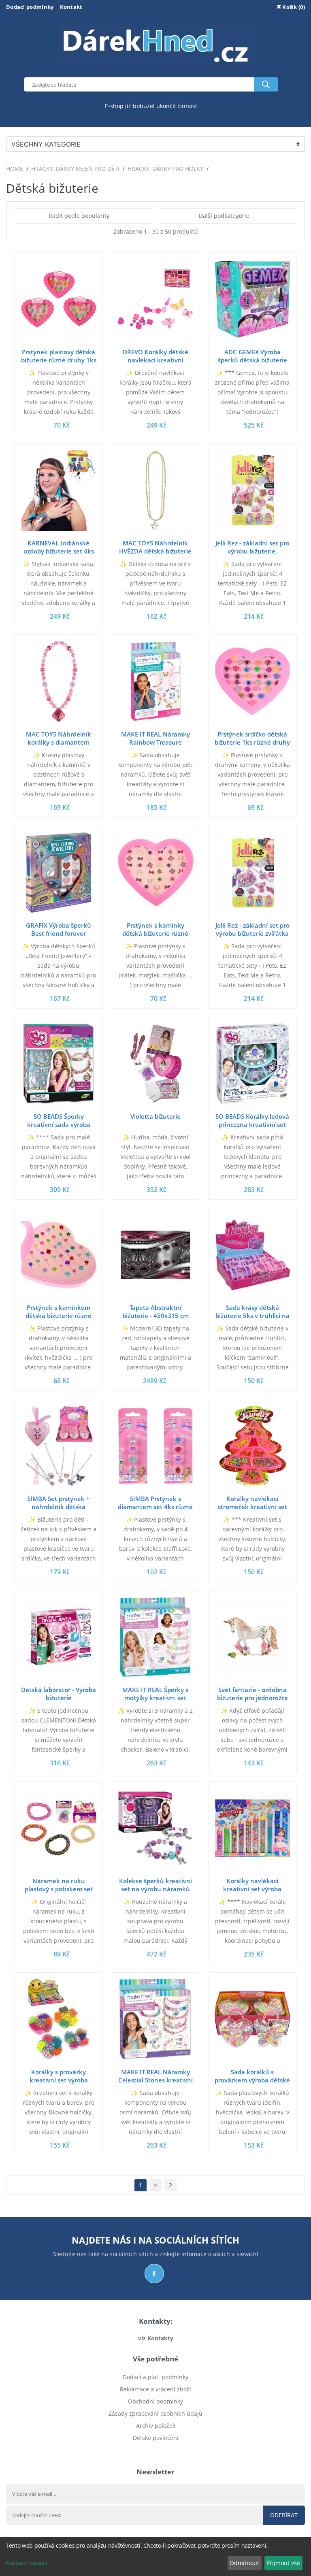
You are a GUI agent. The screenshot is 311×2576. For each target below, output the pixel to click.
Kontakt (71, 7)
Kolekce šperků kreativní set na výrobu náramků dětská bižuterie (155, 1889)
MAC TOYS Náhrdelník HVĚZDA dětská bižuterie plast (155, 551)
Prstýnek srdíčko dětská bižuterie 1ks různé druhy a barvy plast (252, 742)
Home (15, 169)
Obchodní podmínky (155, 2401)
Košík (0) (293, 7)
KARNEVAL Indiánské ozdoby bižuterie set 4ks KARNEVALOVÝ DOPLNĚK (59, 551)
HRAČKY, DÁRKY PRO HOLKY (165, 169)
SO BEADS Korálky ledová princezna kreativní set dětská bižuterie (252, 1124)
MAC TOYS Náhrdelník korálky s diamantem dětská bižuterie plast (59, 742)
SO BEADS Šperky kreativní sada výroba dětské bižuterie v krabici (59, 1124)
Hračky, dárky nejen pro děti (75, 169)
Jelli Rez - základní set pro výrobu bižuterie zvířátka (252, 929)
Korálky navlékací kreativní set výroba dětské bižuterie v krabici (252, 1889)
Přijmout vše (283, 2563)
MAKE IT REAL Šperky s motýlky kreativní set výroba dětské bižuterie (155, 1698)
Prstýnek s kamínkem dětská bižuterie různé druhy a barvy (59, 1316)
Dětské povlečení (156, 2438)
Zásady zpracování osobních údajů (155, 2413)
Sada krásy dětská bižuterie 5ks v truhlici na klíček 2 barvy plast (252, 1316)
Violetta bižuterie (155, 1116)
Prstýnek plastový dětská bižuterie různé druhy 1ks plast (59, 360)
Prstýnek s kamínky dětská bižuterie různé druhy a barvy (155, 933)
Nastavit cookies (26, 2563)
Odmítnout (244, 2563)
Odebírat (284, 2515)
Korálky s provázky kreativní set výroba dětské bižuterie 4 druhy (59, 2080)
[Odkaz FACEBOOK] (154, 2274)
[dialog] (155, 2556)
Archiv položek (156, 2426)
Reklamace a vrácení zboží (155, 2389)
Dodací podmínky (30, 7)
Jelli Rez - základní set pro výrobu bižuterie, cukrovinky (252, 551)
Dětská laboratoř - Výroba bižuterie (59, 1694)
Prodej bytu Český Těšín (156, 2450)
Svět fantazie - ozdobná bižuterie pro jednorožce (252, 1694)
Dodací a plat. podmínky (155, 2377)
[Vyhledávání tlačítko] (266, 84)
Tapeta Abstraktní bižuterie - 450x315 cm (155, 1311)
